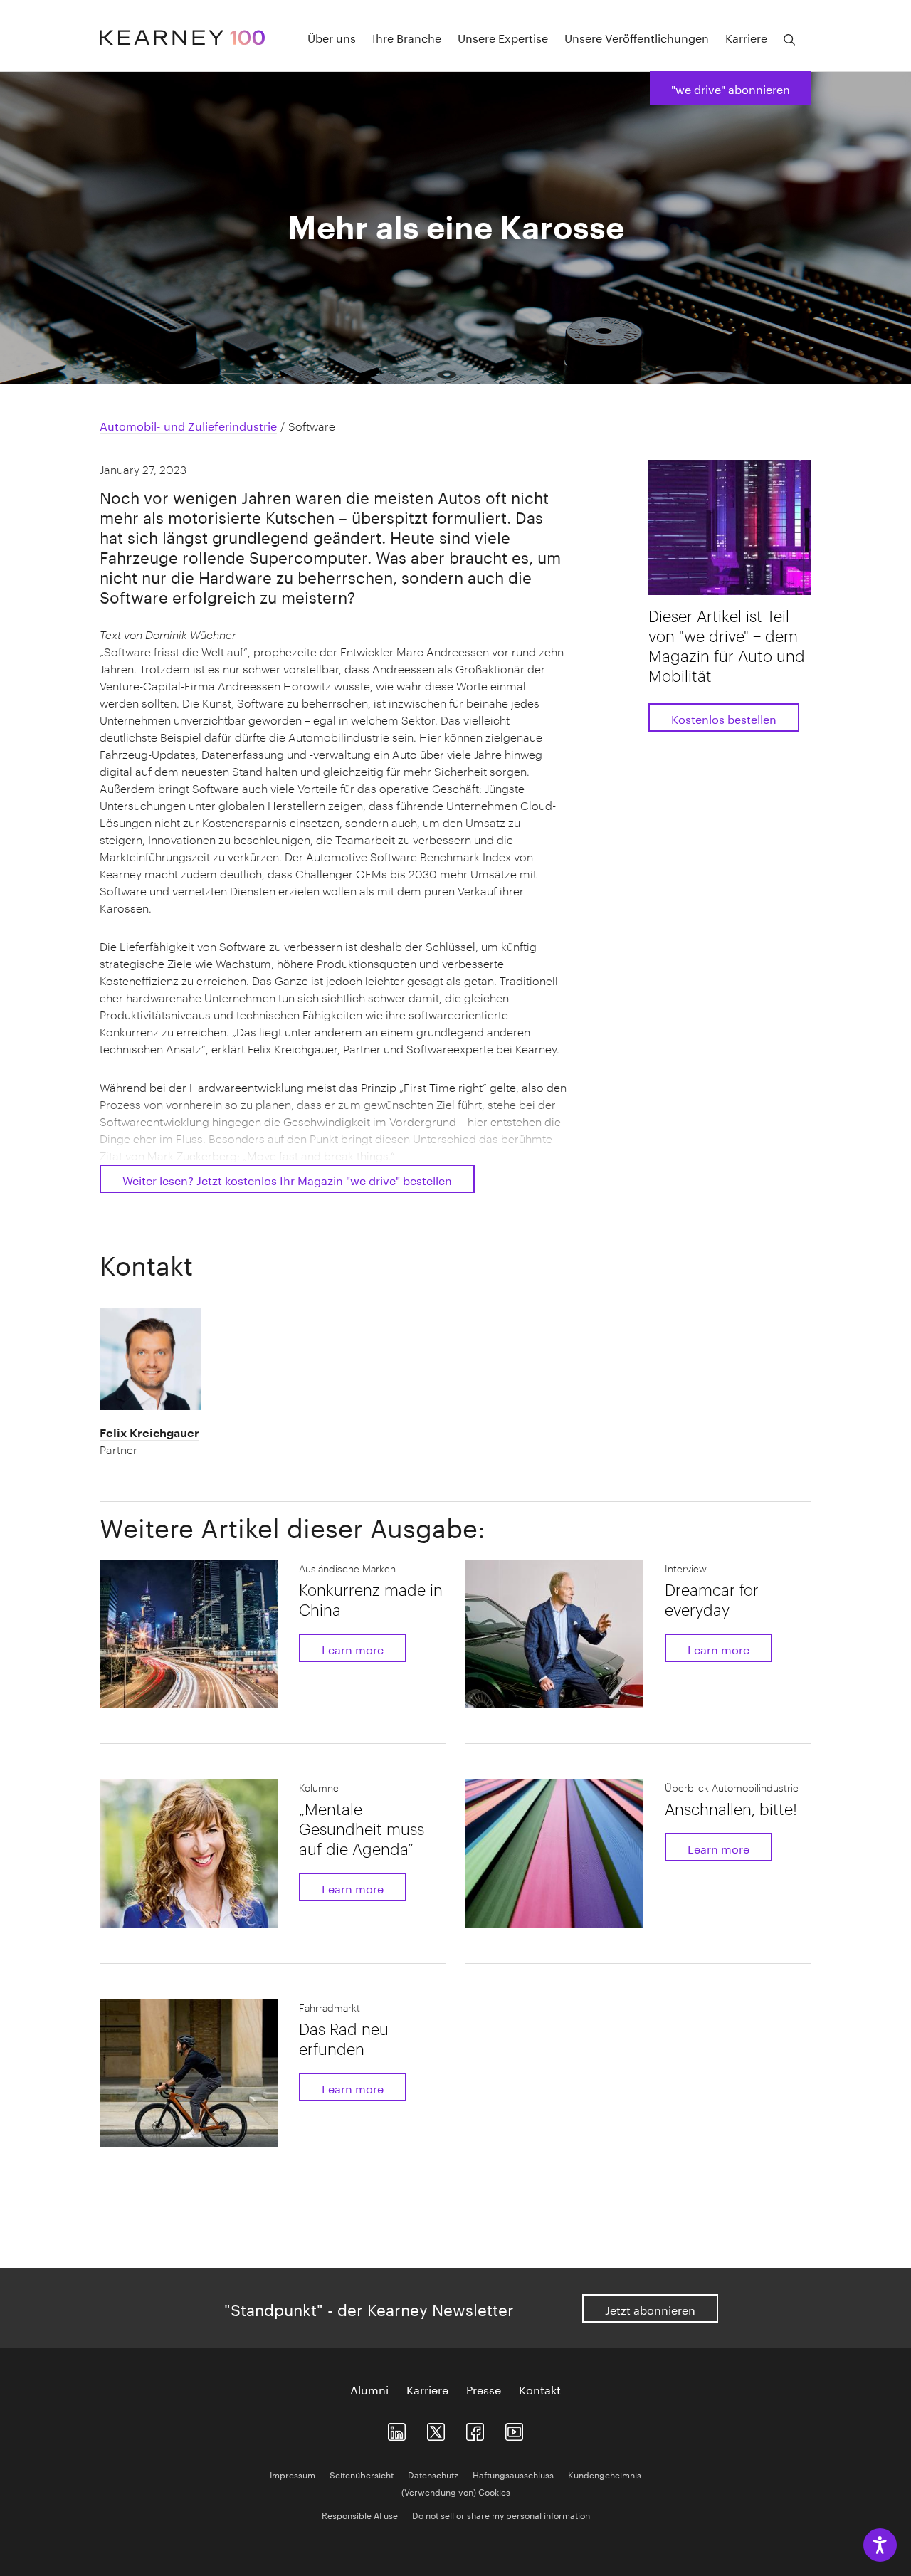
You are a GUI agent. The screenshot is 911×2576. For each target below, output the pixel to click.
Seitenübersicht (362, 2474)
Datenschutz (433, 2474)
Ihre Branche (407, 37)
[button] (181, 1441)
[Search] (789, 40)
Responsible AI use (360, 2514)
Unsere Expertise (503, 37)
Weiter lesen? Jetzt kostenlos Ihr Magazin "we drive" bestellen (287, 1179)
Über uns (332, 37)
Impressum (293, 2474)
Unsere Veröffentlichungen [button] (637, 37)
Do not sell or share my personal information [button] (501, 2514)
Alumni (369, 2389)
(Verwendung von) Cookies (456, 2491)
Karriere (427, 2389)
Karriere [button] (746, 37)
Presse (484, 2389)
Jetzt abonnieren (650, 2309)
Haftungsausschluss (513, 2474)
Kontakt (540, 2389)
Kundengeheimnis (605, 2474)
